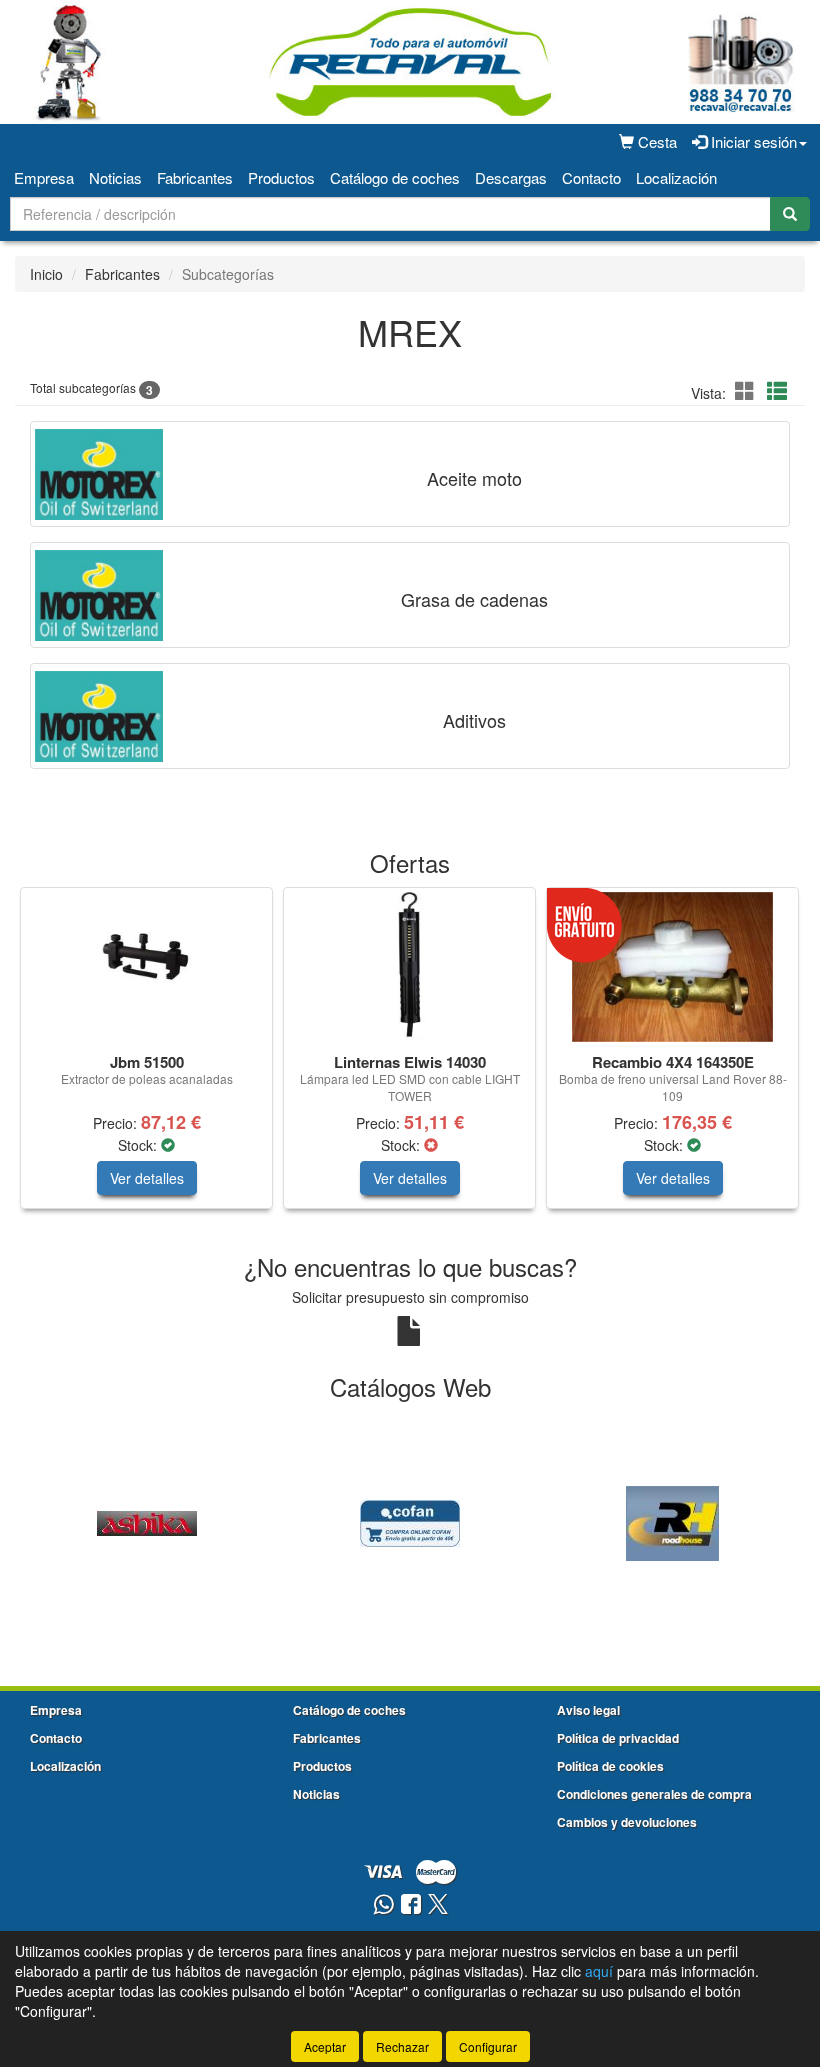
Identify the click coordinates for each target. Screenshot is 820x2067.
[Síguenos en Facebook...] (411, 1905)
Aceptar (325, 2046)
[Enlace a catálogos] (146, 1521)
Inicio (46, 274)
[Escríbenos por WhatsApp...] (383, 1905)
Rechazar (402, 2046)
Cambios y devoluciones (627, 1822)
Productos (281, 177)
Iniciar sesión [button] (752, 141)
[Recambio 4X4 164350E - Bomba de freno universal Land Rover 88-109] (672, 967)
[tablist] (410, 1058)
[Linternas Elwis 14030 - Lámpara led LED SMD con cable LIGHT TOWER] (409, 967)
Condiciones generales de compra (654, 1794)
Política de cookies (610, 1766)
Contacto (591, 177)
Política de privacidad (618, 1738)
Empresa (44, 177)
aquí (599, 1971)
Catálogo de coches (395, 177)
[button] (748, 390)
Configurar (488, 2046)
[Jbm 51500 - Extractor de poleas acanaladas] (146, 967)
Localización (676, 177)
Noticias (115, 177)
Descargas (511, 177)
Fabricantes (195, 177)
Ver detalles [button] (147, 1178)
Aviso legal (588, 1710)
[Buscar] (790, 214)
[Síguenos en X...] (438, 1905)
